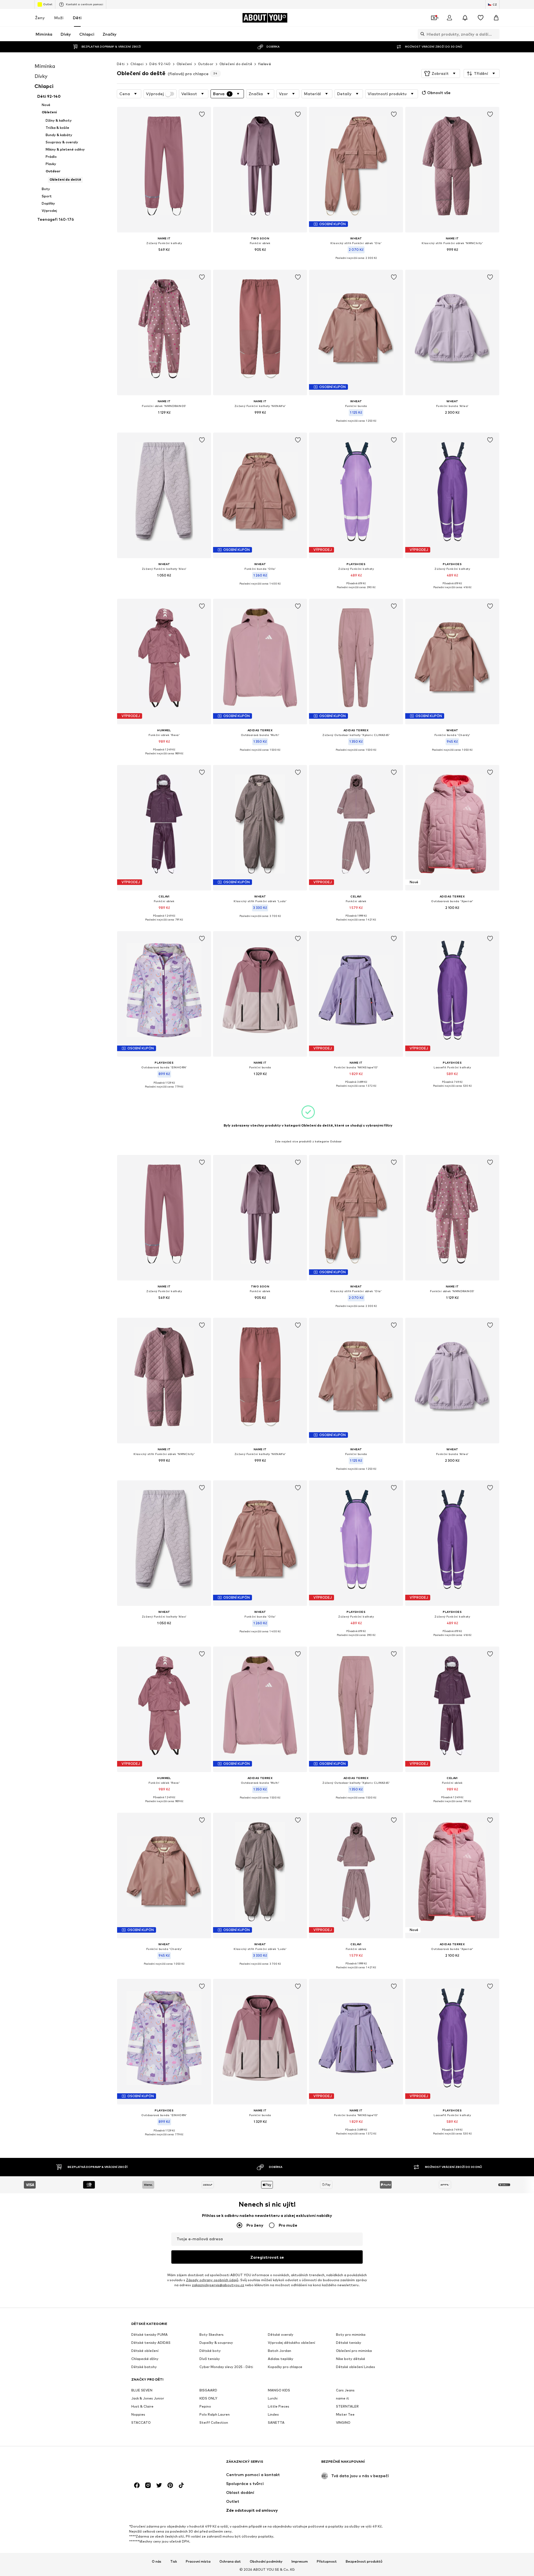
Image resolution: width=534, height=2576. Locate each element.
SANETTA (276, 2422)
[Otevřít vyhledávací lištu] (421, 34)
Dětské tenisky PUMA (149, 2335)
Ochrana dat (230, 2561)
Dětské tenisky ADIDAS (151, 2343)
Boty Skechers (212, 2335)
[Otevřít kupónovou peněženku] (434, 18)
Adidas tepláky (281, 2359)
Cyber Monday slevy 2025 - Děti (226, 2367)
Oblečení (184, 64)
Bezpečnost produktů (364, 2561)
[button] (441, 73)
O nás (157, 2561)
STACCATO (141, 2422)
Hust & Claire (142, 2406)
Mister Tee (345, 2414)
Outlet (48, 4)
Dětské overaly (281, 2335)
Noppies (138, 2414)
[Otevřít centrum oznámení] (465, 18)
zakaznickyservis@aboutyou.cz (218, 2285)
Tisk (174, 2561)
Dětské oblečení (145, 2351)
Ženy (40, 18)
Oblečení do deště (236, 64)
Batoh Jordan (280, 2351)
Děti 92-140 (160, 64)
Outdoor (206, 64)
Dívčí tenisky (210, 2359)
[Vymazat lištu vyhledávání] (495, 34)
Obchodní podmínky (266, 2561)
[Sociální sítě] (137, 2485)
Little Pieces (279, 2406)
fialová (264, 64)
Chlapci (137, 64)
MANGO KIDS (279, 2390)
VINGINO (343, 2422)
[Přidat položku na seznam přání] (202, 114)
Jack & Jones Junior (148, 2398)
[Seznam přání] (481, 18)
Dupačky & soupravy (216, 2343)
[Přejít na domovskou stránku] (162, 2464)
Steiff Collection (214, 2422)
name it (343, 2398)
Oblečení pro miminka (354, 2351)
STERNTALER (347, 2406)
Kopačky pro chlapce (285, 2367)
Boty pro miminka (351, 2335)
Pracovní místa (198, 2561)
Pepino (205, 2406)
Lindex (273, 2414)
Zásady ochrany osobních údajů (212, 2280)
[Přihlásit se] (449, 18)
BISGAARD (208, 2390)
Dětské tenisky (349, 2343)
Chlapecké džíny (145, 2359)
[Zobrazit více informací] (164, 257)
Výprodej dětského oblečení (291, 2343)
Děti (77, 18)
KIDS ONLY (208, 2398)
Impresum (300, 2561)
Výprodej (155, 94)
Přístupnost (327, 2561)
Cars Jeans (345, 2390)
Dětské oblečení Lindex (355, 2367)
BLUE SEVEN (142, 2390)
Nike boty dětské (351, 2359)
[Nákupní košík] (496, 18)
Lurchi (273, 2398)
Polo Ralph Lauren (215, 2414)
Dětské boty (210, 2351)
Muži (59, 18)
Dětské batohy (144, 2367)
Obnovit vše (439, 93)
